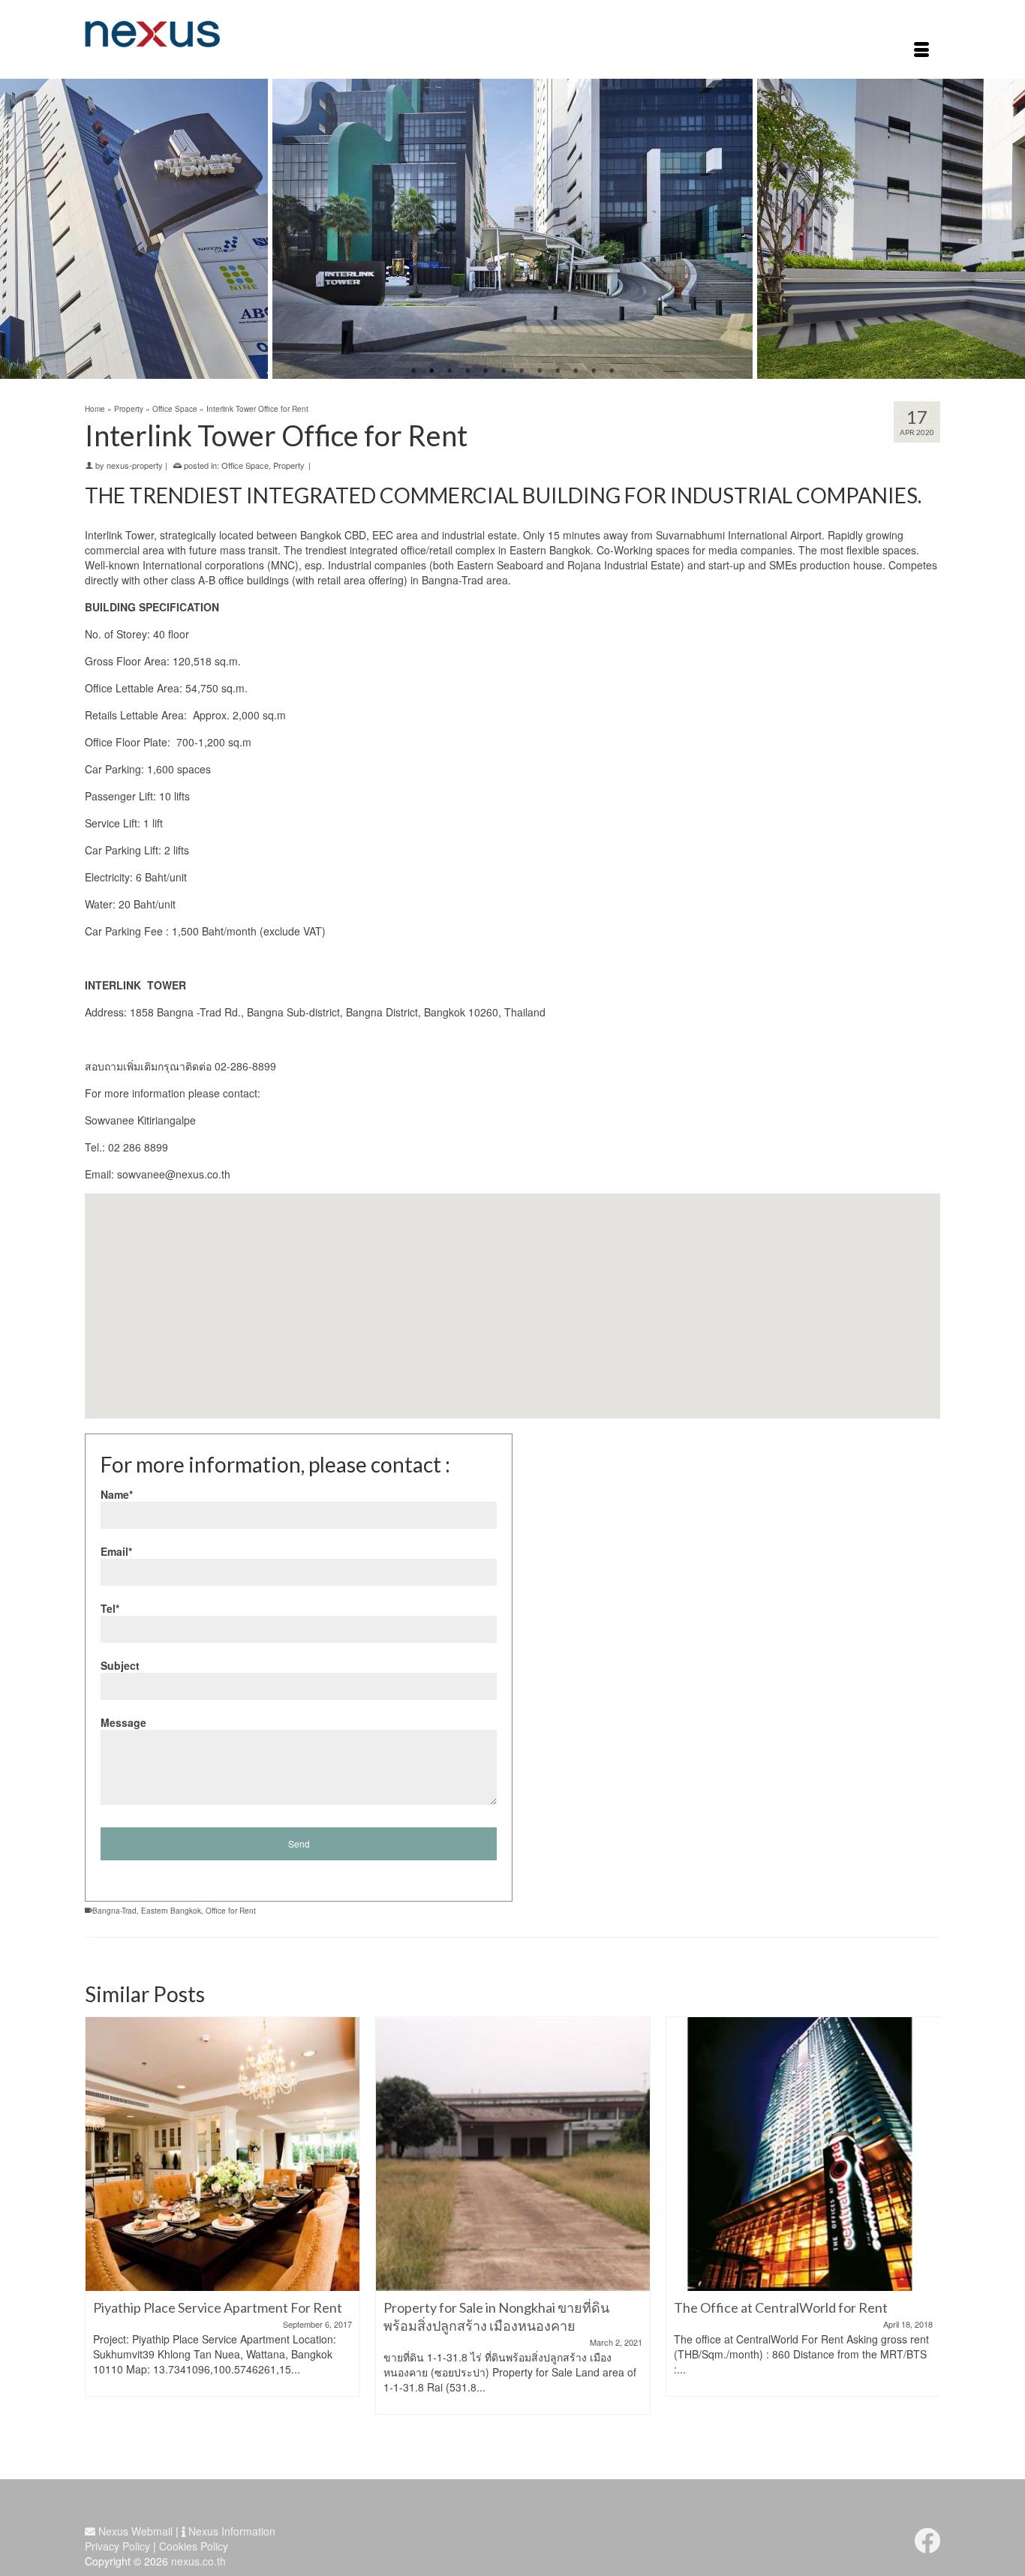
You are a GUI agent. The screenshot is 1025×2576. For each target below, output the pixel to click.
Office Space (245, 465)
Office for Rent (231, 1911)
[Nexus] (220, 34)
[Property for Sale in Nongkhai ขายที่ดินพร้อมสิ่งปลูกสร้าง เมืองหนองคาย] (222, 2154)
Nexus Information (230, 2531)
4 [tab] (467, 371)
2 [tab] (431, 371)
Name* (117, 1494)
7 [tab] (522, 371)
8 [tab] (540, 371)
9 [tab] (558, 371)
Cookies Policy (194, 2546)
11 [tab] (594, 371)
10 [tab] (576, 371)
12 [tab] (612, 371)
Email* (116, 1551)
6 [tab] (503, 371)
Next (1004, 229)
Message (123, 1722)
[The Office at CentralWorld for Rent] (513, 2154)
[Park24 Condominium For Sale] (803, 2154)
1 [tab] (413, 371)
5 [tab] (485, 371)
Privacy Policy (117, 2546)
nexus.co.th (198, 2561)
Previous (21, 229)
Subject (120, 1665)
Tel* (110, 1608)
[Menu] (921, 51)
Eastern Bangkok (171, 1911)
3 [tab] (449, 371)
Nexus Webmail (134, 2531)
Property (289, 465)
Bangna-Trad (114, 1911)
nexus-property (135, 465)
